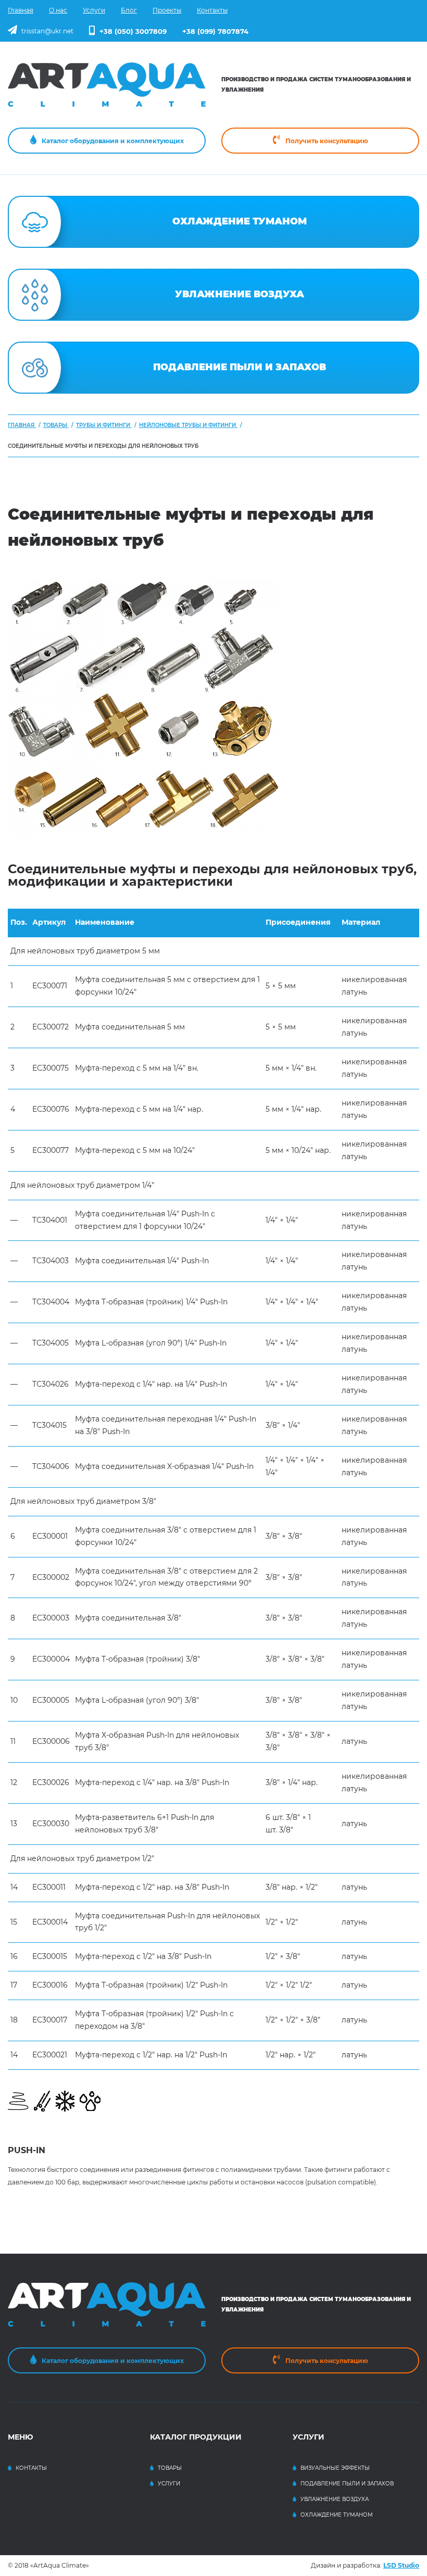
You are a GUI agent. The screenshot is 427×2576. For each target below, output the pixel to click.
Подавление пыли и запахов (347, 2484)
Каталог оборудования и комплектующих (113, 141)
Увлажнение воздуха (335, 2499)
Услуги (169, 2484)
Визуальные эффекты (335, 2468)
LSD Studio (401, 2565)
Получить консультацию (327, 141)
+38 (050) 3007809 (133, 31)
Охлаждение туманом (337, 2515)
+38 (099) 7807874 (215, 31)
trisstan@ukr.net (47, 31)
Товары (170, 2468)
